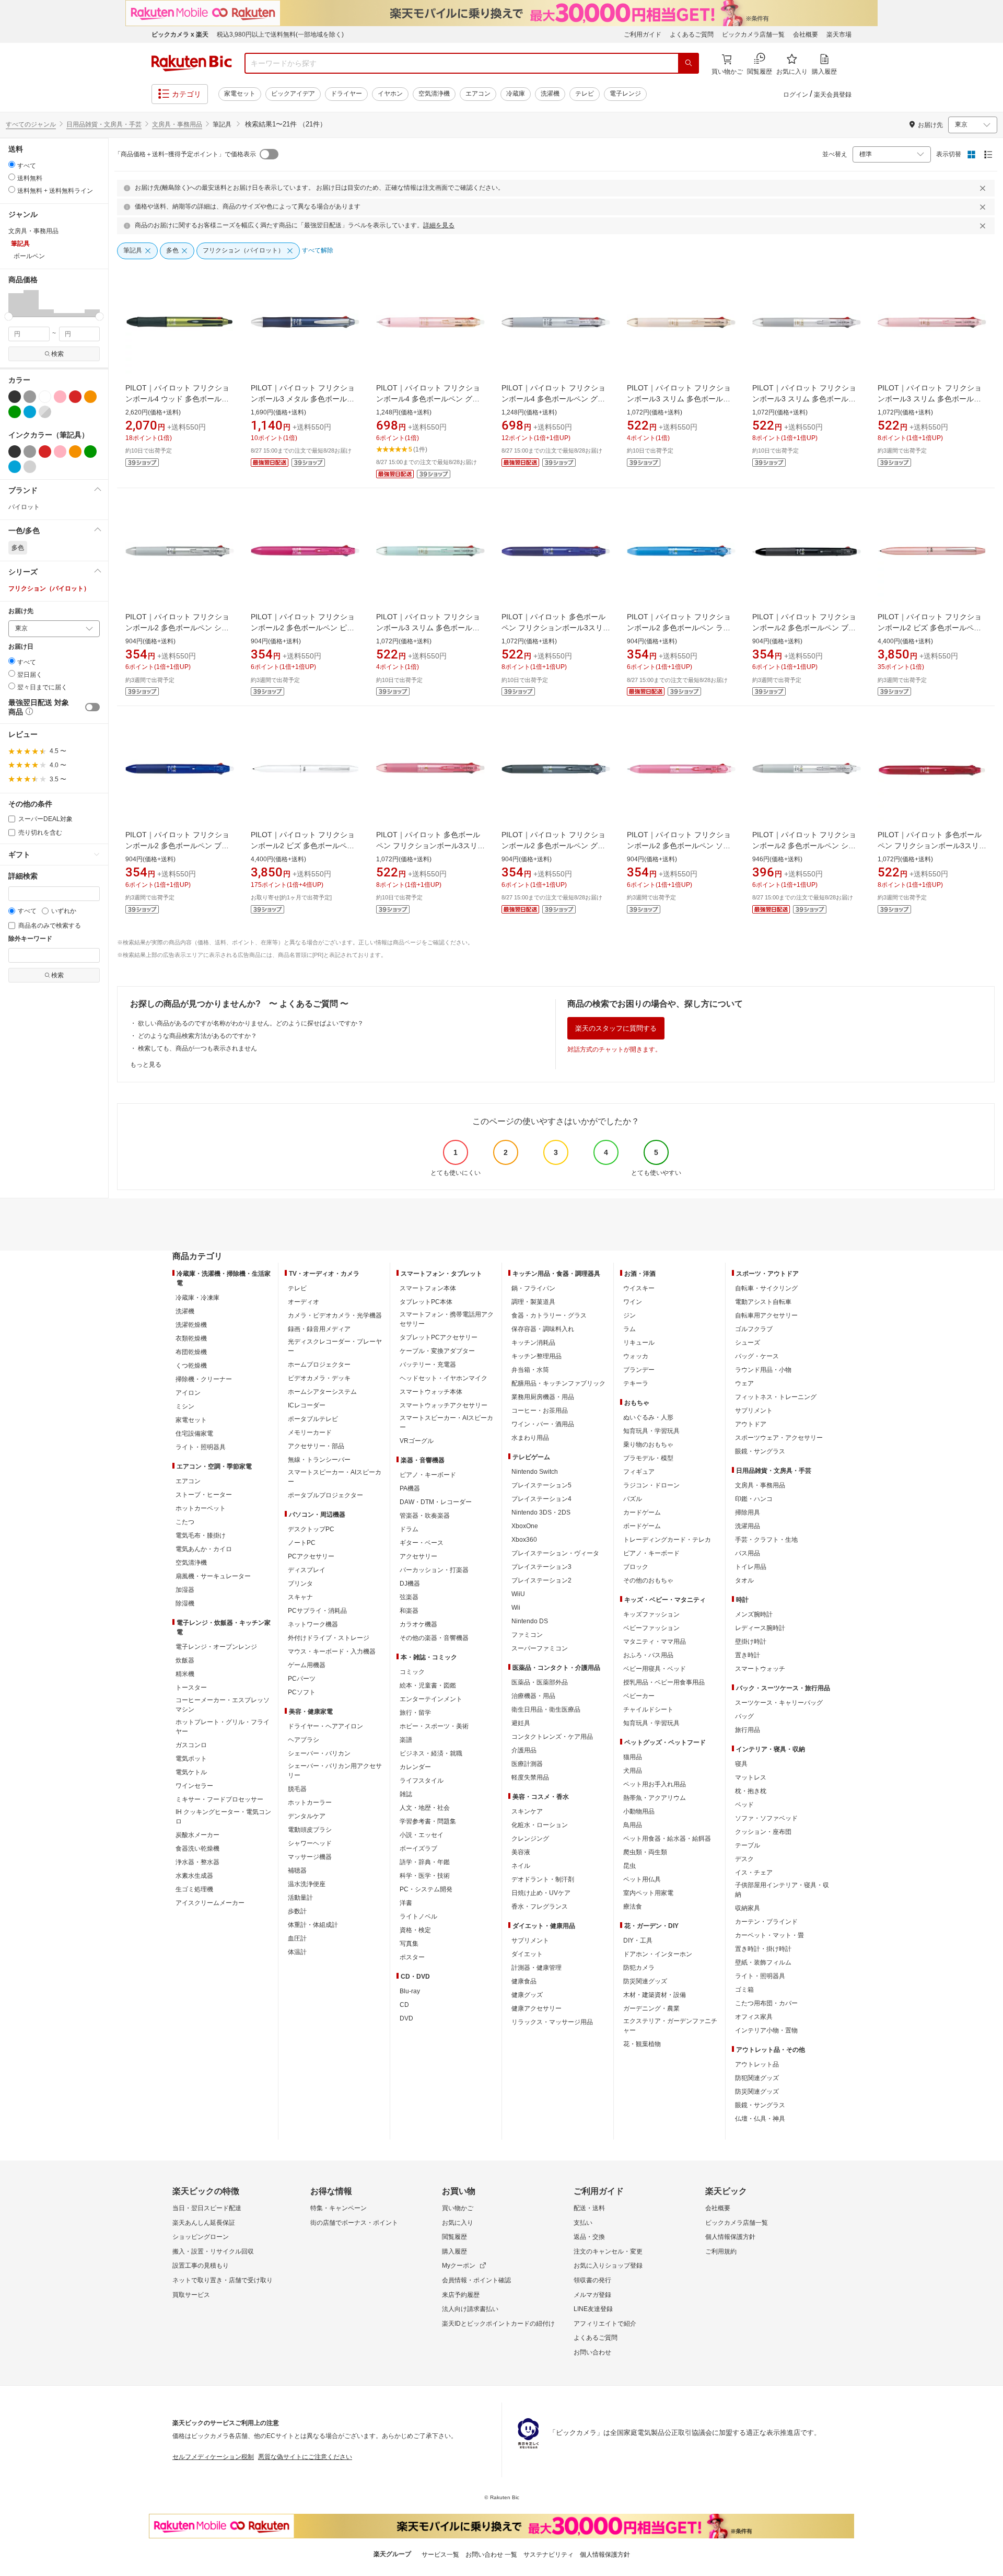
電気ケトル (191, 1772)
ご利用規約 (721, 2251)
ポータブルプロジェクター (325, 1495)
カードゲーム (642, 1512)
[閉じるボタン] (984, 188)
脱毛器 (297, 1789)
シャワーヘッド (310, 1843)
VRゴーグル (417, 1441)
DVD (406, 2018)
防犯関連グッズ (757, 2078)
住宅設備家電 (194, 1434)
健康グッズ (527, 1995)
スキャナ (300, 1597)
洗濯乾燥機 (191, 1325)
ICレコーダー (307, 1405)
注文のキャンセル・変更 (608, 2251)
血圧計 (297, 1938)
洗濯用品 (748, 1526)
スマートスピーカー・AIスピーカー (335, 1477)
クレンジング (530, 1839)
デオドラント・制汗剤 (543, 1879)
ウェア (744, 1383)
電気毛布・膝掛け (201, 1535)
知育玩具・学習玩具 (651, 1431)
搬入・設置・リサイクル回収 (213, 2251)
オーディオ (304, 1302)
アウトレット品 (757, 2064)
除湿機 (185, 1603)
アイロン (188, 1393)
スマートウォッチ (760, 1669)
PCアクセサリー (311, 1556)
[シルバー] (30, 467)
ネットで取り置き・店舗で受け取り (223, 2280)
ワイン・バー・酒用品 (543, 1424)
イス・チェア (754, 1873)
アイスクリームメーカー (210, 1903)
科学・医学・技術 (425, 1876)
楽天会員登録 (833, 95)
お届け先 (21, 611)
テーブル (748, 1845)
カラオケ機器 (418, 1624)
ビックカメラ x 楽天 (180, 34)
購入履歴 (454, 2251)
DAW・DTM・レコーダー (436, 1502)
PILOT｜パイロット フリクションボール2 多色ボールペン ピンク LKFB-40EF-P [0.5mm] (303, 628)
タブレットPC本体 (426, 1302)
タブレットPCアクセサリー (439, 1337)
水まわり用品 (530, 1438)
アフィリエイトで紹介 (605, 2324)
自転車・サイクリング (766, 1288)
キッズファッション (651, 1614)
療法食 (633, 1907)
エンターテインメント (431, 1699)
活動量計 (300, 1898)
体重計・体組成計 (313, 1925)
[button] (16, 303)
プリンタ (300, 1584)
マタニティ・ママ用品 (655, 1642)
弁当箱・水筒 (530, 1370)
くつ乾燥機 (191, 1366)
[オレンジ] (90, 397)
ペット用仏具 (642, 1879)
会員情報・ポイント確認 (476, 2280)
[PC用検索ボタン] (689, 63)
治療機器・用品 (533, 1696)
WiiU (518, 1594)
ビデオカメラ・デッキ (319, 1378)
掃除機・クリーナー (204, 1379)
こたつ (185, 1522)
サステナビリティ (549, 2555)
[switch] (92, 707)
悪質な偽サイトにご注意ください (305, 2457)
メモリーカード (310, 1433)
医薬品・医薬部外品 (540, 1682)
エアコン (478, 94)
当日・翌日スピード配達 (207, 2208)
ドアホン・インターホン (658, 1954)
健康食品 (524, 1981)
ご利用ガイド (643, 34)
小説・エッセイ (422, 1835)
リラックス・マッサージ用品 (552, 2022)
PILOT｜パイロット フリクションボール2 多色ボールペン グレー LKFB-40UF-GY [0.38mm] (553, 846)
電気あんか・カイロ (204, 1549)
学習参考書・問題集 (428, 1821)
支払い (583, 2223)
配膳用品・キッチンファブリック (558, 1383)
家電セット (240, 94)
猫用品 (633, 1757)
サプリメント (530, 1940)
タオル (744, 1580)
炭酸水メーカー (197, 1835)
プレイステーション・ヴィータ (555, 1553)
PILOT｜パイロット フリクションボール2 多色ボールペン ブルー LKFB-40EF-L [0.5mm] (177, 846)
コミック (412, 1672)
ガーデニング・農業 (651, 2008)
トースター (191, 1688)
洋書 (406, 1903)
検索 (57, 354)
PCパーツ (302, 1679)
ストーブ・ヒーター (204, 1495)
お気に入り (458, 2223)
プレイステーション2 (541, 1580)
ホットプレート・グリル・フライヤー (223, 1727)
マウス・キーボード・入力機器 (332, 1651)
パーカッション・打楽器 (434, 1570)
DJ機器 (410, 1584)
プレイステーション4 (541, 1499)
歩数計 (297, 1911)
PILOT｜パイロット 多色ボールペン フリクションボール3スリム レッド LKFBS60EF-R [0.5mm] (932, 846)
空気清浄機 (434, 94)
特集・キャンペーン (339, 2208)
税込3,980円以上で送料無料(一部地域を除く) (280, 34)
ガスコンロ (191, 1745)
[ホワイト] (45, 397)
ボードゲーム (642, 1526)
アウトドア (751, 1424)
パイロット (24, 507)
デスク (744, 1859)
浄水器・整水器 (197, 1862)
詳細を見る (439, 225)
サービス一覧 (440, 2555)
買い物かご (458, 2208)
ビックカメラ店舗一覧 (753, 34)
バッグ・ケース (757, 1356)
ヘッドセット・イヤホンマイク (444, 1378)
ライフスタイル (422, 1781)
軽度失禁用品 (530, 1777)
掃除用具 (748, 1512)
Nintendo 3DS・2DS (541, 1512)
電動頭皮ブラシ (310, 1830)
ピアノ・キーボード (428, 1475)
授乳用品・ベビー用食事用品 (664, 1682)
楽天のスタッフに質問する (616, 1028)
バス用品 (748, 1553)
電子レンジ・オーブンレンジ (216, 1647)
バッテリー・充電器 (428, 1365)
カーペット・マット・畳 (769, 1935)
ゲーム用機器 (307, 1665)
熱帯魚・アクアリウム (655, 1798)
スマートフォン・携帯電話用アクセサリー (447, 1319)
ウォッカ (636, 1356)
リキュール (639, 1343)
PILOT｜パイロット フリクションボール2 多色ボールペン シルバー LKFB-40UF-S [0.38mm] (804, 846)
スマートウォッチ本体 (431, 1392)
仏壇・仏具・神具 (760, 2119)
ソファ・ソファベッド (766, 1818)
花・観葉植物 (642, 2044)
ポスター (412, 1957)
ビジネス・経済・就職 (431, 1753)
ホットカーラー (310, 1803)
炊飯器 (185, 1660)
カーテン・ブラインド (766, 1922)
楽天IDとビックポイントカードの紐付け (498, 2324)
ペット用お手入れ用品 (655, 1784)
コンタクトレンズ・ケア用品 (552, 1737)
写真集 (409, 1944)
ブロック (636, 1567)
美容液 (521, 1852)
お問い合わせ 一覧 (491, 2555)
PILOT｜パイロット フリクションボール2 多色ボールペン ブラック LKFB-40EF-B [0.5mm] (804, 628)
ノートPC (302, 1543)
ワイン (633, 1302)
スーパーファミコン (540, 1648)
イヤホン (390, 94)
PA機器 (410, 1488)
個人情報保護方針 (730, 2237)
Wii (516, 1608)
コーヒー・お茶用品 (540, 1411)
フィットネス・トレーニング (776, 1397)
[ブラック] (15, 397)
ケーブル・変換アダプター (437, 1351)
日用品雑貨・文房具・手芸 (104, 124)
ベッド (744, 1805)
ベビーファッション (651, 1628)
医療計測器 (527, 1764)
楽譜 (406, 1740)
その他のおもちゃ (648, 1580)
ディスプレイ (307, 1570)
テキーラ (636, 1383)
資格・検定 (415, 1930)
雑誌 (406, 1794)
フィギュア (639, 1472)
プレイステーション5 (541, 1485)
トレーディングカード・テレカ (667, 1540)
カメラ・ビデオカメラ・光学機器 (335, 1315)
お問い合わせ (592, 2352)
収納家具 (748, 1908)
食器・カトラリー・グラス (549, 1315)
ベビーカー (639, 1696)
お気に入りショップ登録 (608, 2266)
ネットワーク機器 (313, 1624)
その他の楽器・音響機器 (434, 1638)
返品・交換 (589, 2237)
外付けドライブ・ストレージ (329, 1638)
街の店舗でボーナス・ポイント (354, 2223)
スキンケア (527, 1811)
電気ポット (191, 1759)
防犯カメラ (639, 1968)
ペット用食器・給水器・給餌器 (667, 1839)
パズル (633, 1499)
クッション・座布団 (763, 1832)
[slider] (9, 316)
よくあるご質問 (692, 34)
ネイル (521, 1866)
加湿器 (185, 1590)
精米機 (185, 1674)
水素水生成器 (194, 1876)
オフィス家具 (754, 2017)
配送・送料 (589, 2208)
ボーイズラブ (418, 1849)
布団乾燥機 (191, 1352)
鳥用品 (633, 1825)
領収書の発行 (592, 2280)
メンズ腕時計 (754, 1614)
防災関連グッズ (645, 1981)
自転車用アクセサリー (766, 1315)
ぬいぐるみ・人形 (648, 1417)
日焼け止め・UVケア (541, 1893)
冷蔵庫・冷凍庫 (197, 1298)
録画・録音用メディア (319, 1329)
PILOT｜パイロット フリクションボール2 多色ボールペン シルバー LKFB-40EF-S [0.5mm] (177, 628)
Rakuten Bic (192, 63)
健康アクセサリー (537, 2008)
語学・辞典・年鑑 (425, 1862)
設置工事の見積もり (201, 2266)
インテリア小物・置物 (766, 2030)
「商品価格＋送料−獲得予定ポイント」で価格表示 (185, 154)
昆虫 (629, 1866)
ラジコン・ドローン (651, 1485)
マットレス (751, 1777)
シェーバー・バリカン (319, 1753)
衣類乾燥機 (191, 1338)
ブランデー (639, 1370)
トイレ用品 (751, 1567)
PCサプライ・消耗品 (317, 1611)
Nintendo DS (530, 1621)
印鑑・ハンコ (754, 1499)
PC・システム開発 (426, 1889)
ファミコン (527, 1635)
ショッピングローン (201, 2237)
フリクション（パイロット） (49, 588)
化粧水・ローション (540, 1825)
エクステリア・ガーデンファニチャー (670, 2026)
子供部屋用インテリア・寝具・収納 (782, 1890)
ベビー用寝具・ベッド (655, 1669)
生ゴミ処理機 (194, 1889)
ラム (629, 1329)
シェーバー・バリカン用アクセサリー (335, 1771)
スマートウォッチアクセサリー (444, 1405)
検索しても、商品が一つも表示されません (197, 1048)
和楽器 (409, 1611)
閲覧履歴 (454, 2237)
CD (404, 2005)
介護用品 (524, 1750)
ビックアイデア (293, 94)
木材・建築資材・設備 (655, 1995)
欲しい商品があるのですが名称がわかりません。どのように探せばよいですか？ (251, 1023)
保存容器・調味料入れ (543, 1329)
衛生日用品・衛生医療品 (546, 1709)
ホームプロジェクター (319, 1365)
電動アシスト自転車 (763, 1302)
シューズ (748, 1343)
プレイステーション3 (541, 1567)
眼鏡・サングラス (760, 1451)
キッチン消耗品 (533, 1343)
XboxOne (525, 1526)
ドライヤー (346, 94)
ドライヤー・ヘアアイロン (325, 1726)
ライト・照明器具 (201, 1447)
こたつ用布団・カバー (766, 2003)
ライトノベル (418, 1916)
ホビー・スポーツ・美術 (434, 1726)
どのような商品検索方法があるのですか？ (197, 1036)
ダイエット (527, 1954)
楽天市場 (839, 34)
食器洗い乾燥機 (197, 1849)
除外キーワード (30, 939)
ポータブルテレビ (313, 1419)
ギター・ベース (422, 1543)
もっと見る (146, 1065)
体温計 (297, 1952)
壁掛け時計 (751, 1642)
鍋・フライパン (533, 1288)
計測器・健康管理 (537, 1968)
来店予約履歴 (461, 2295)
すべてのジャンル (31, 124)
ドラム (409, 1529)
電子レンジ (625, 94)
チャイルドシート (648, 1709)
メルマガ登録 (592, 2295)
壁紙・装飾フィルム (763, 1962)
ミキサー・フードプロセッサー (219, 1799)
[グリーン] (15, 412)
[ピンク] (60, 397)
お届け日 (21, 647)
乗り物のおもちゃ (648, 1445)
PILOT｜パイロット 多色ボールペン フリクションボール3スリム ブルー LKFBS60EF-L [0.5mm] (556, 628)
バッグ (744, 1716)
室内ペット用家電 (648, 1893)
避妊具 (521, 1723)
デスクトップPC (311, 1529)
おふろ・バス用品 (648, 1655)
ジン (629, 1315)
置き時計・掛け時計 (763, 1949)
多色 (18, 548)
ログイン (796, 95)
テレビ (585, 94)
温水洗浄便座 (307, 1884)
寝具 (741, 1764)
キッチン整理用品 (537, 1356)
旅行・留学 (415, 1713)
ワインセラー (194, 1786)
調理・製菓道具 (533, 1302)
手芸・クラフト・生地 (766, 1540)
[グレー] (30, 397)
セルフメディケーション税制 (213, 2457)
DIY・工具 (638, 1940)
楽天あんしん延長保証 (204, 2223)
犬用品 (633, 1771)
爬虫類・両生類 (645, 1852)
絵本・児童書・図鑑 (428, 1685)
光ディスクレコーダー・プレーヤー (335, 1346)
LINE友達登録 (593, 2309)
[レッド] (75, 397)
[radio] (12, 164)
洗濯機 (550, 94)
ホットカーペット (201, 1508)
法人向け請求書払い (470, 2309)
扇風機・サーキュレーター (213, 1576)
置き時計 (748, 1655)
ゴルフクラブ (754, 1329)
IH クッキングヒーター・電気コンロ (223, 1817)
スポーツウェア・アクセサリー (779, 1438)
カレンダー (415, 1767)
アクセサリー (418, 1556)
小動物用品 (639, 1811)
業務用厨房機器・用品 (543, 1397)
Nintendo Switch (535, 1472)
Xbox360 (524, 1540)
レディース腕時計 (760, 1628)
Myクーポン (459, 2266)
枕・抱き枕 (751, 1791)
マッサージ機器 (310, 1857)
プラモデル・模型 (648, 1458)
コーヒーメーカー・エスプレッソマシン (223, 1705)
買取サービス (191, 2295)
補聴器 (297, 1870)
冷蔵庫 (516, 94)
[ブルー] (30, 412)
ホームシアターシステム (322, 1392)
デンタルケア (307, 1816)
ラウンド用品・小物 (763, 1370)
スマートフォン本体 (428, 1288)
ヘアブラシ (304, 1740)
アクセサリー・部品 (316, 1446)
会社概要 (806, 34)
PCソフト (302, 1692)
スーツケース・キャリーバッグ (779, 1703)
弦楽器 (409, 1597)
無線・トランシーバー (319, 1460)
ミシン (185, 1406)
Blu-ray (410, 1991)
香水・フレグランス (540, 1907)
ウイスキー (639, 1288)
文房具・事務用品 (177, 124)
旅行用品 (748, 1730)
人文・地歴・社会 (425, 1808)
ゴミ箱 (744, 1990)
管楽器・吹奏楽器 (425, 1516)
